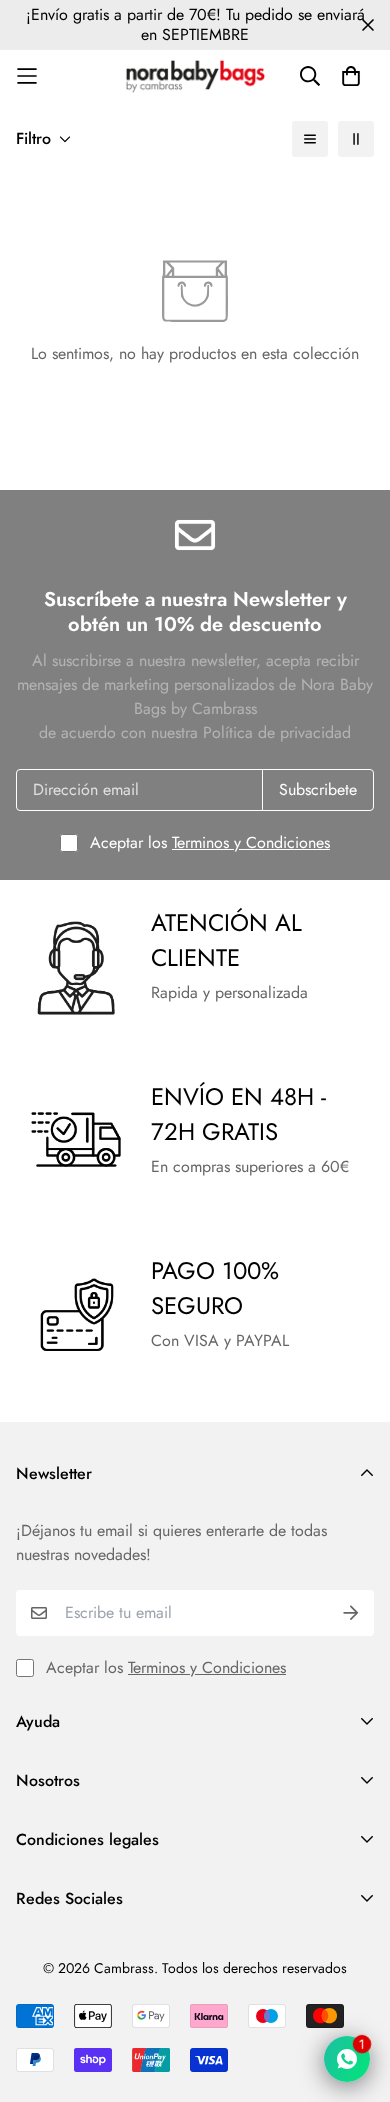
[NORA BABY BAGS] (195, 76)
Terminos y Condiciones (251, 842)
